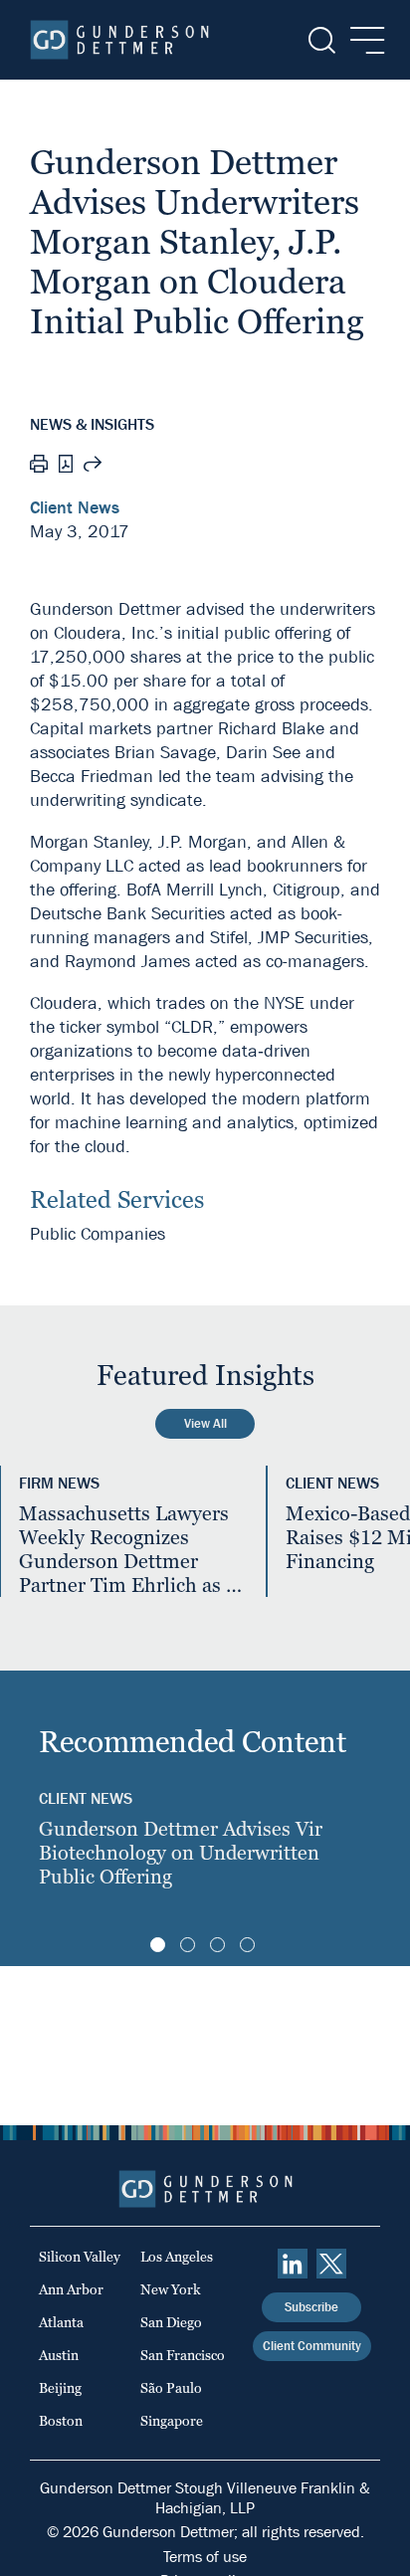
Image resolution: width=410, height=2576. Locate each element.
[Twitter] (331, 2264)
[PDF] (66, 466)
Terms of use (205, 2557)
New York (171, 2289)
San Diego (171, 2322)
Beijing (60, 2388)
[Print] (39, 467)
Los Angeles (177, 2257)
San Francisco (183, 2355)
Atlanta (61, 2322)
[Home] (119, 40)
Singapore (172, 2421)
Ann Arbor (71, 2289)
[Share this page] (93, 467)
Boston (61, 2421)
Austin (59, 2355)
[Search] (320, 40)
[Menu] (362, 40)
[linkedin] (293, 2264)
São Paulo (171, 2388)
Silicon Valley (80, 2257)
